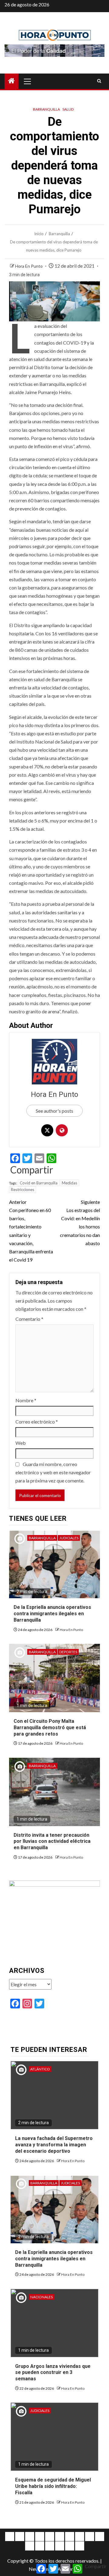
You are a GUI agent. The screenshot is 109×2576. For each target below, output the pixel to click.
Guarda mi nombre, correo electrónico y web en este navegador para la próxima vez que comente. (53, 1472)
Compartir (32, 1170)
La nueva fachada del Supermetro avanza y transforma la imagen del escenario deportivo (54, 2145)
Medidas (69, 1183)
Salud (68, 109)
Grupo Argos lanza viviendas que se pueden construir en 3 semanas (53, 2373)
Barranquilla (46, 109)
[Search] (99, 81)
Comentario (29, 1319)
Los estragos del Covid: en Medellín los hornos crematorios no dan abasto (80, 1223)
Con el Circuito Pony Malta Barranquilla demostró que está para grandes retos (50, 1728)
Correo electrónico (37, 1422)
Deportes (68, 1652)
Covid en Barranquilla (39, 1183)
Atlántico (40, 2069)
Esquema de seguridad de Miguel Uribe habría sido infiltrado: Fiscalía (53, 2486)
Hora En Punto (29, 266)
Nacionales (41, 2297)
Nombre (26, 1400)
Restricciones (23, 1190)
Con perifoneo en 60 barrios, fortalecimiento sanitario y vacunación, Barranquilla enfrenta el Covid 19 (31, 1231)
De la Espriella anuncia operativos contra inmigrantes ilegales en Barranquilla (52, 1614)
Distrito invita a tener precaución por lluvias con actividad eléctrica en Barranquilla (52, 1841)
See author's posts (54, 1111)
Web (21, 1443)
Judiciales (69, 1538)
